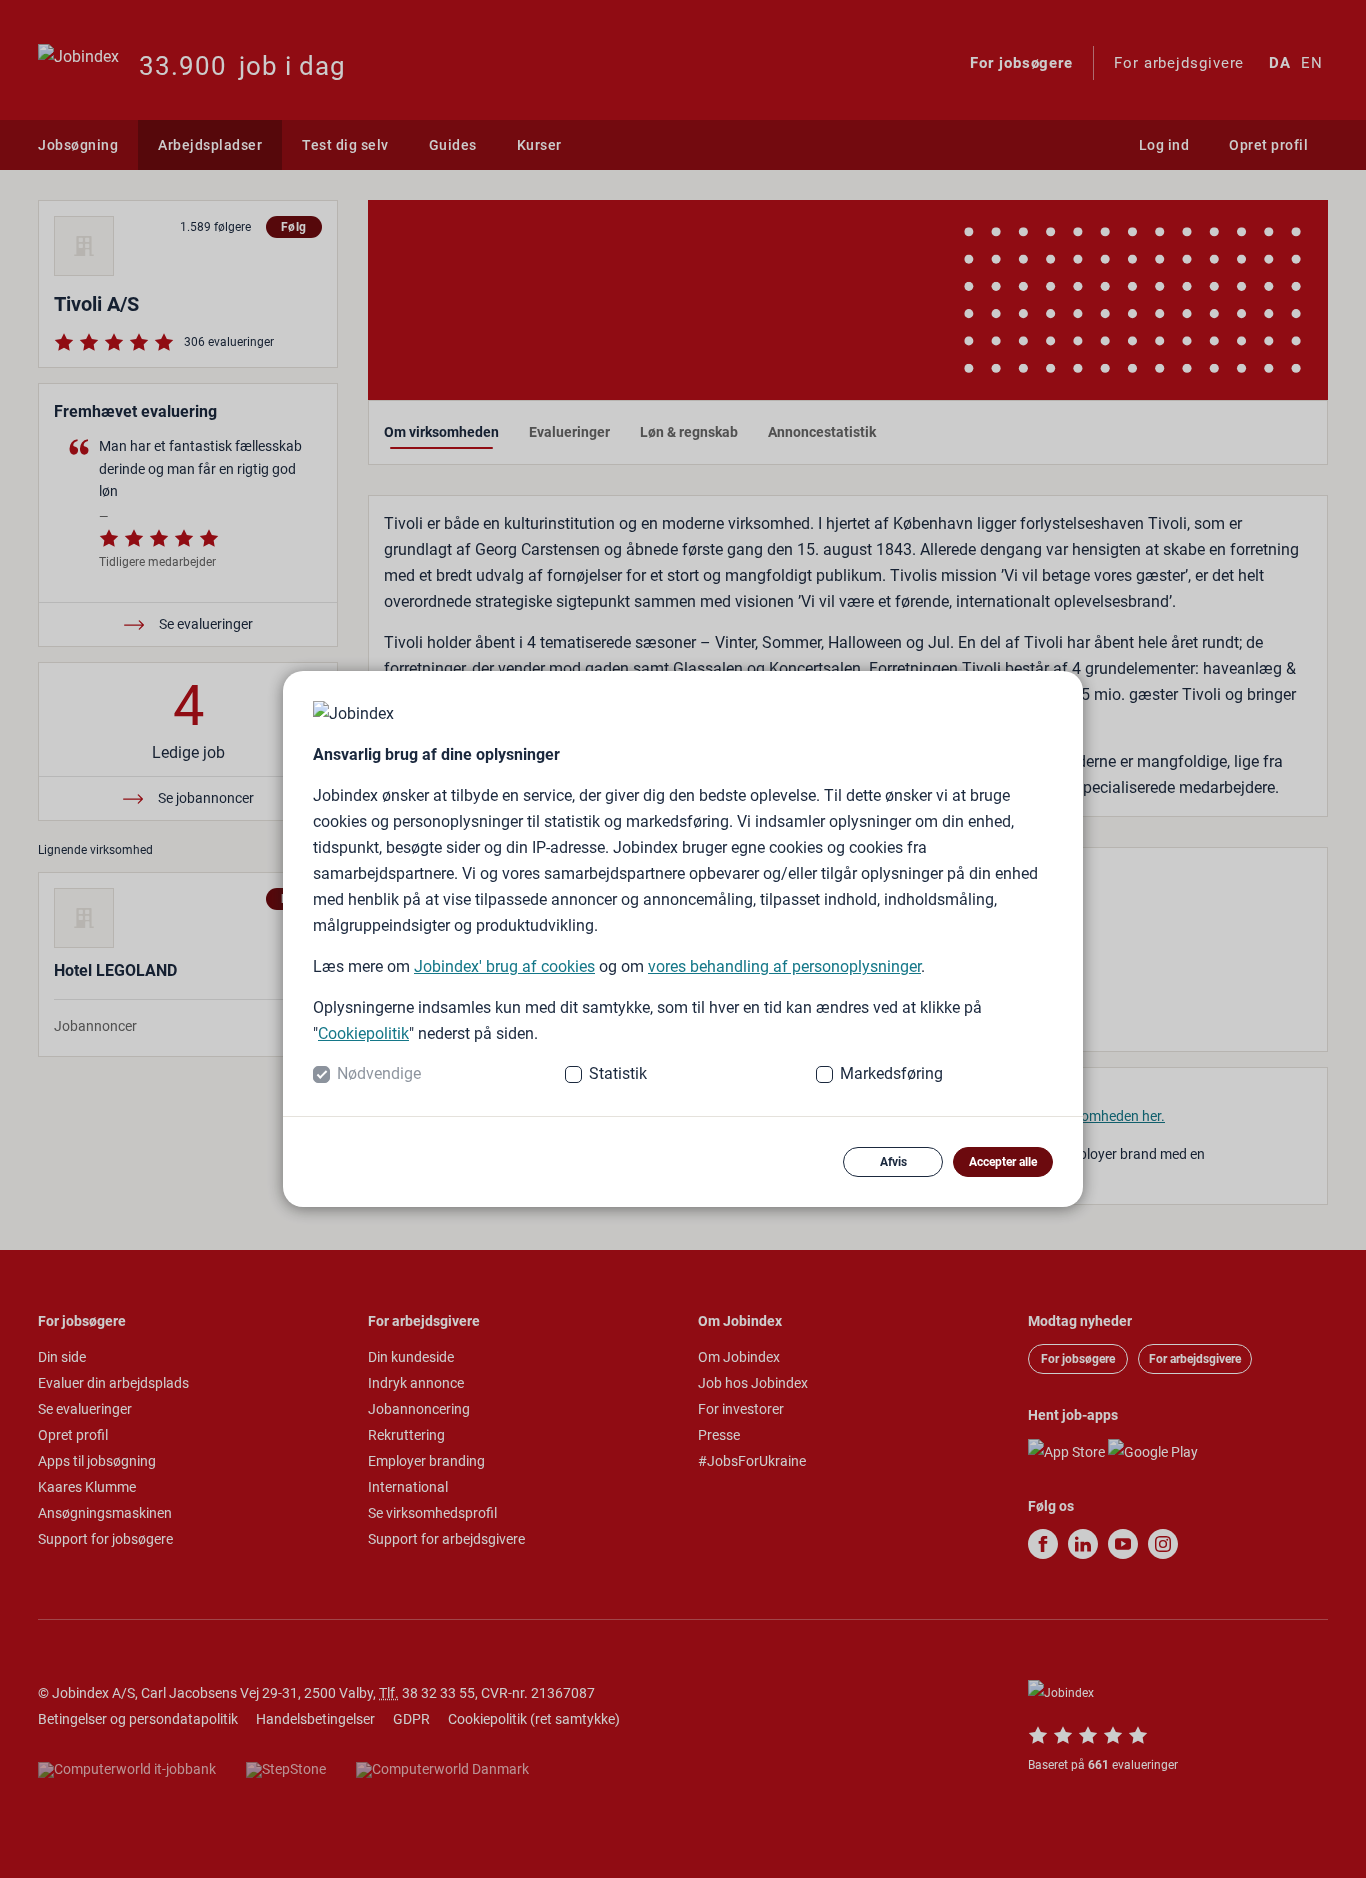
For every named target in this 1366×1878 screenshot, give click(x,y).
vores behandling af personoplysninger (784, 966)
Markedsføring (891, 1073)
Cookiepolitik (363, 1033)
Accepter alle (1003, 1162)
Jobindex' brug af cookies (504, 966)
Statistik (618, 1073)
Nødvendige (379, 1073)
